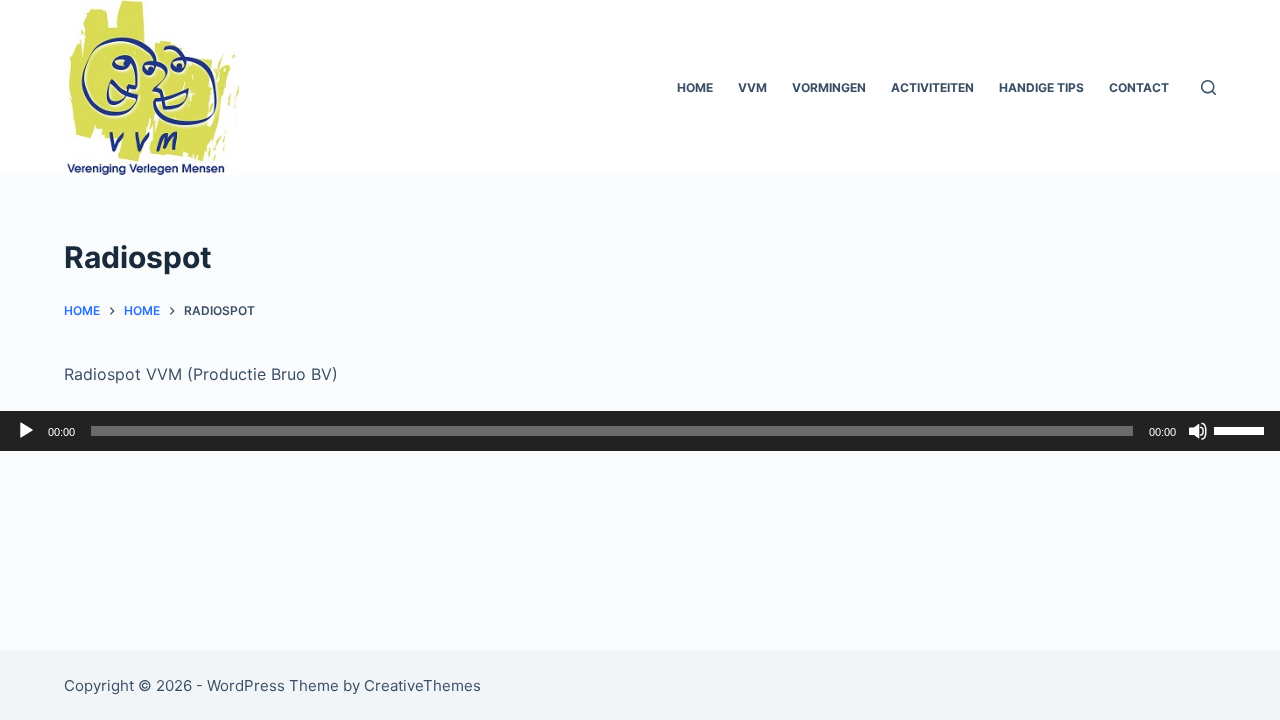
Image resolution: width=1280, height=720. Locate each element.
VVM (752, 87)
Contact (1139, 87)
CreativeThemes (422, 685)
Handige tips (1041, 87)
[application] (640, 431)
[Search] (1208, 87)
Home (695, 87)
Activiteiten (932, 87)
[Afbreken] (1198, 431)
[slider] (1242, 429)
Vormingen (829, 87)
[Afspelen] (26, 431)
